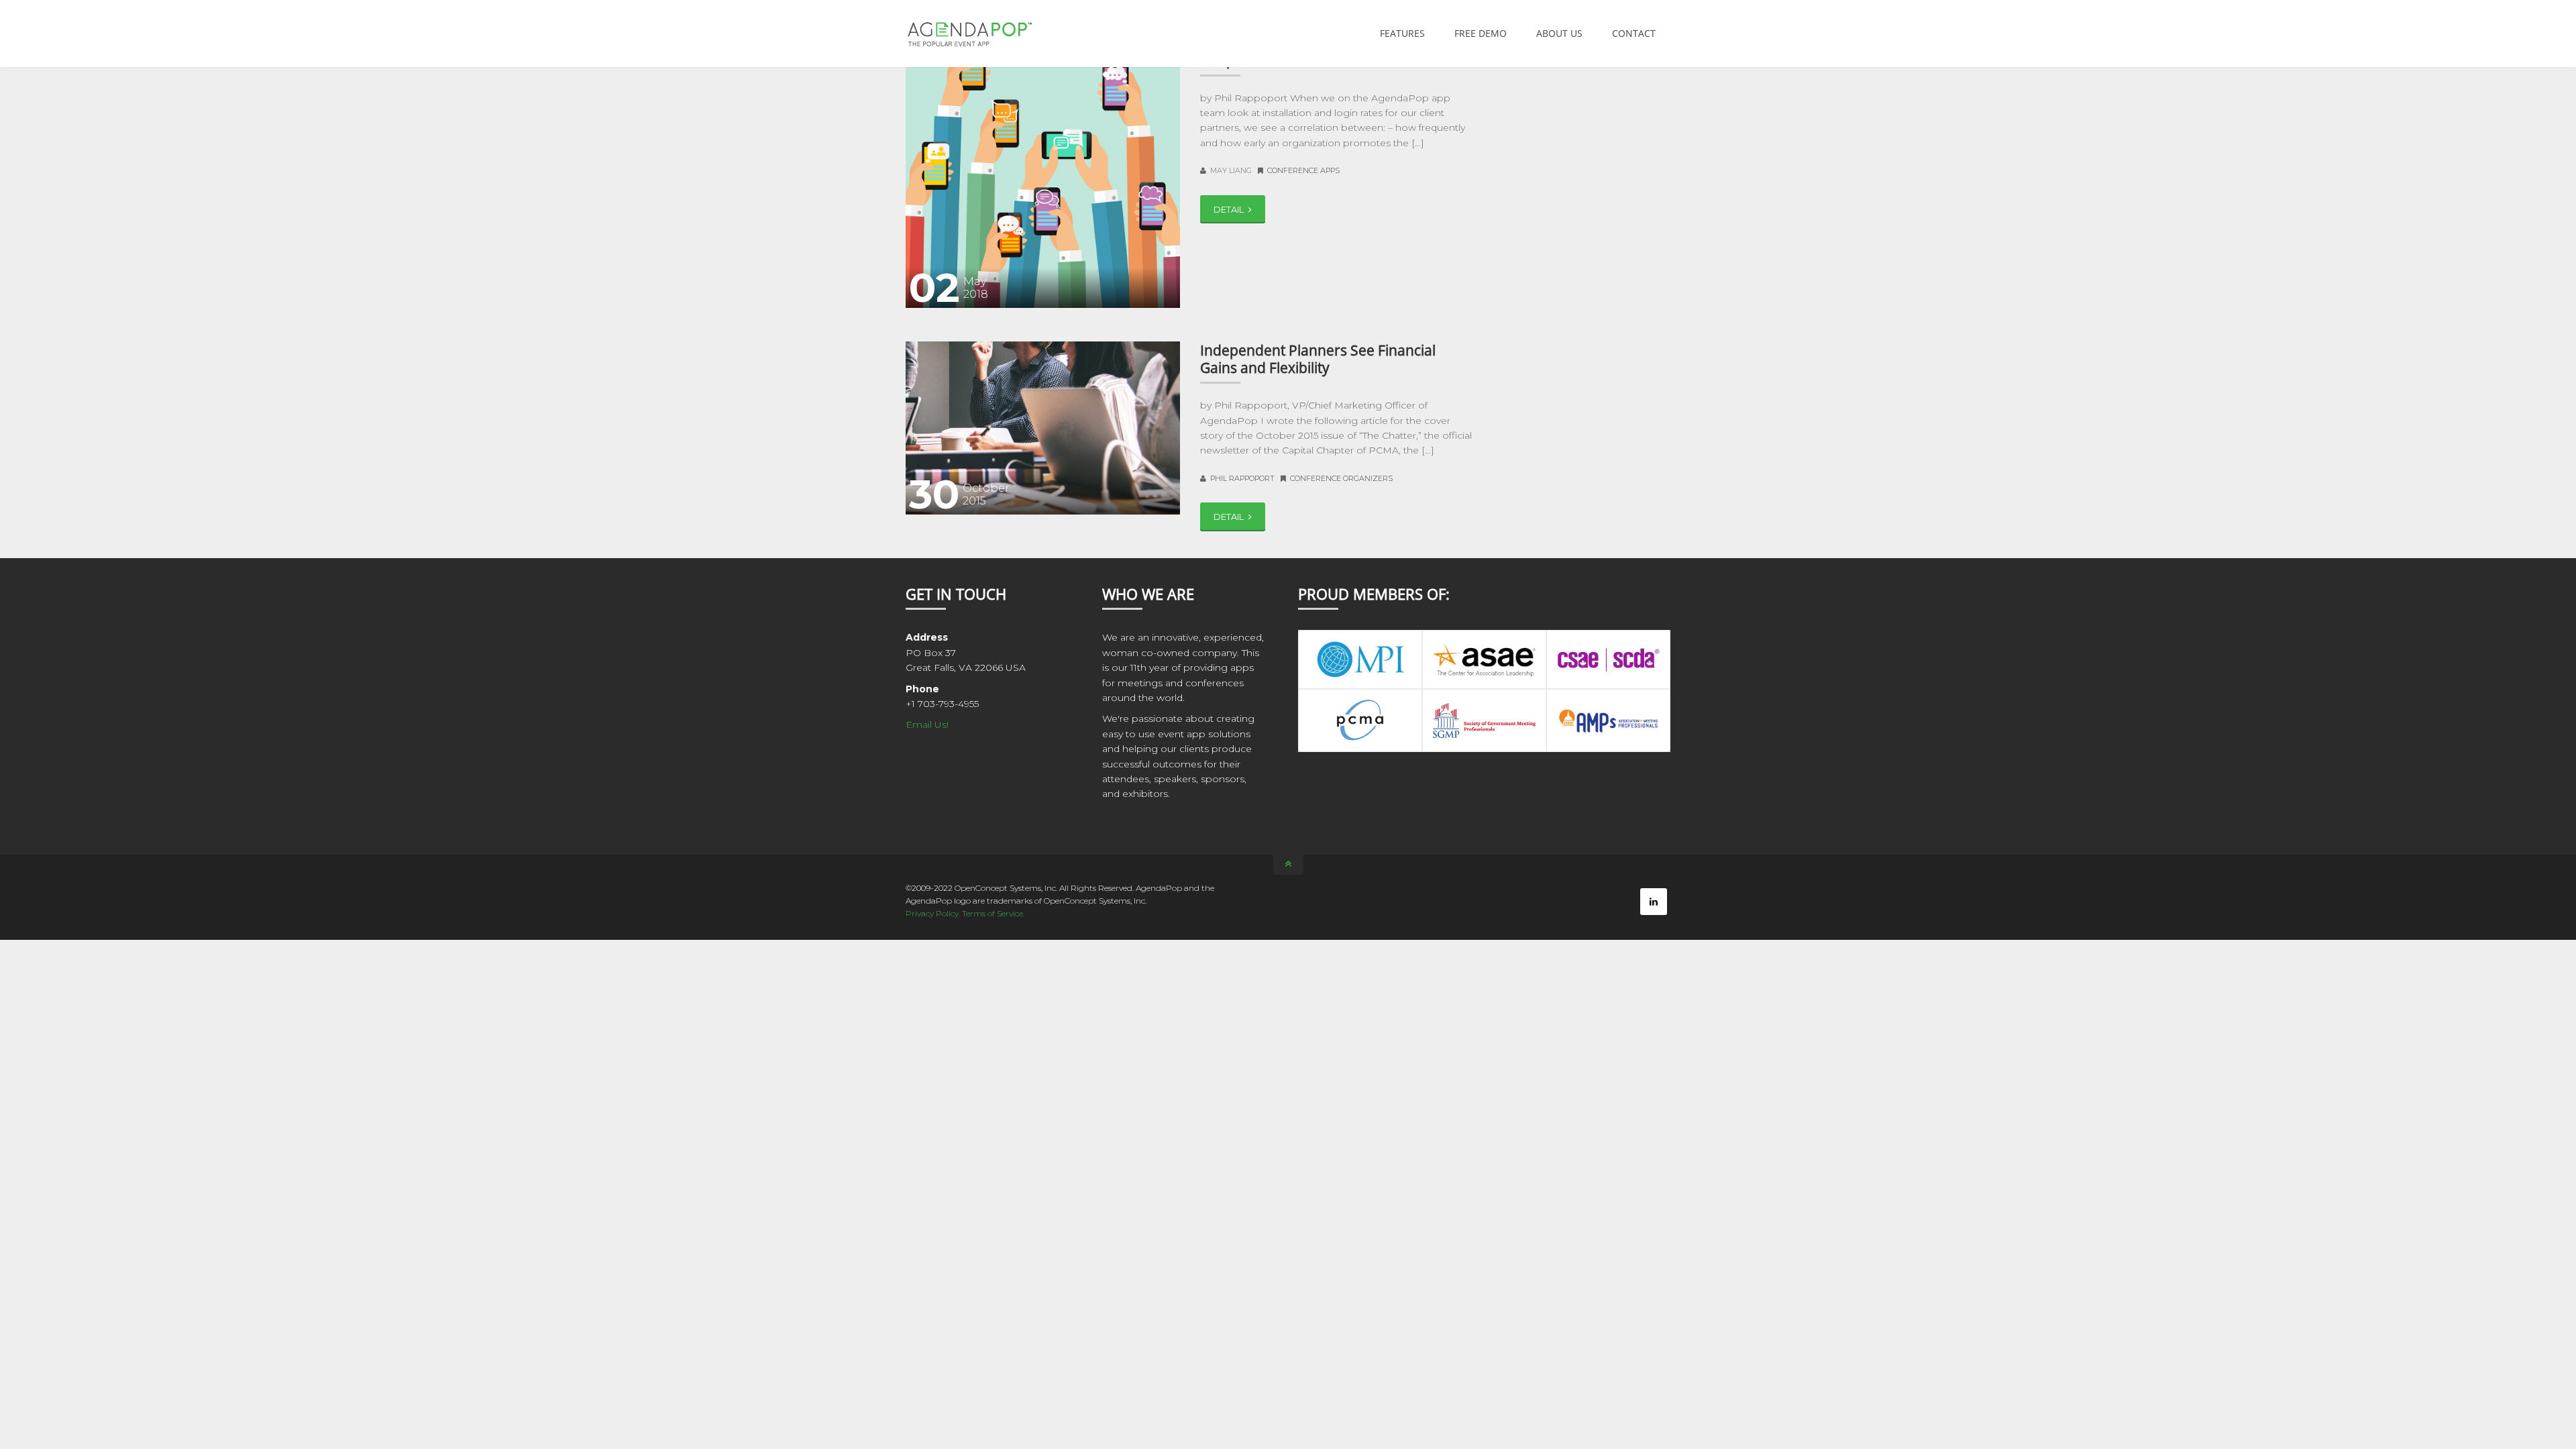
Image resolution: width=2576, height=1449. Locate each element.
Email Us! (927, 724)
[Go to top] (1288, 865)
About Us (1559, 33)
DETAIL (1230, 209)
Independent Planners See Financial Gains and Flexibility (1318, 359)
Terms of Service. (993, 913)
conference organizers (1341, 478)
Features (1402, 33)
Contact (1634, 33)
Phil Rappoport (1242, 478)
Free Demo (1481, 33)
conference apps (1303, 170)
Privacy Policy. (934, 913)
